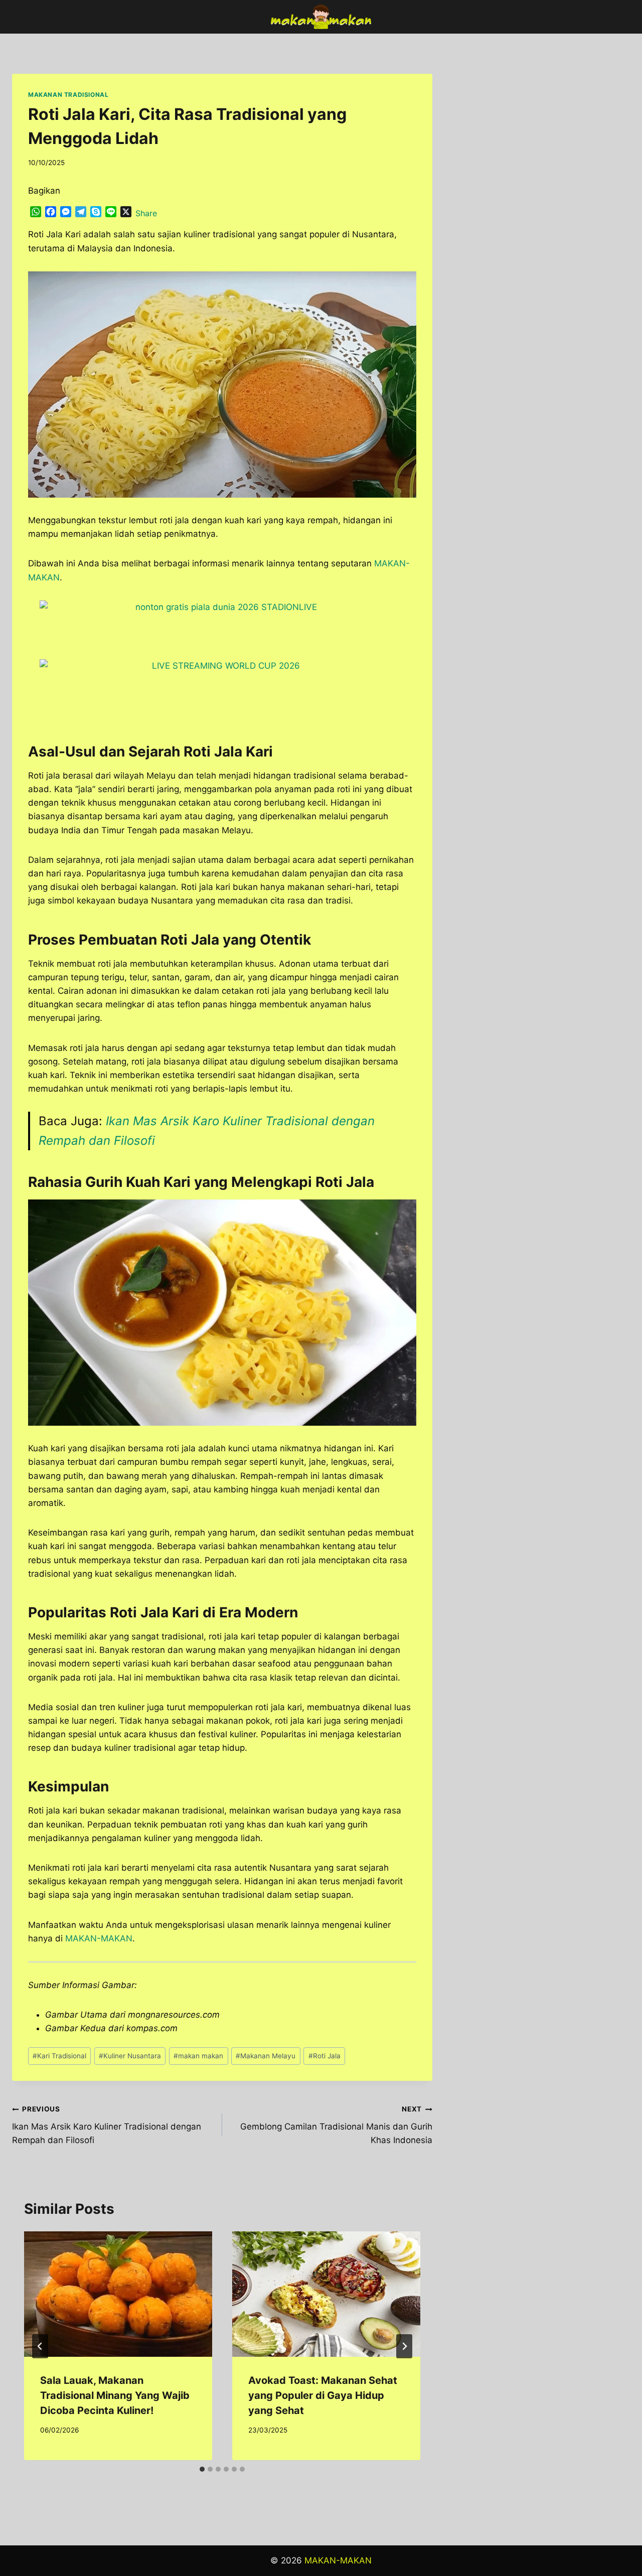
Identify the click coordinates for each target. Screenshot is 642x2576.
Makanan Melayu (266, 2056)
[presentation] (118, 2294)
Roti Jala (325, 2056)
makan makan (198, 2056)
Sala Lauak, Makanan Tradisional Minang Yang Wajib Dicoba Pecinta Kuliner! (115, 2395)
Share (146, 213)
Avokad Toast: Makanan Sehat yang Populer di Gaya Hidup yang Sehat (323, 2395)
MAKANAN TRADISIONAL (68, 95)
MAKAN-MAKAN (338, 2560)
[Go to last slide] (40, 2346)
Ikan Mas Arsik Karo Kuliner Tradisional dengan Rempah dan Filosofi (107, 2125)
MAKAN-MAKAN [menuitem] (99, 1938)
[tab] (202, 2469)
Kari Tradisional (59, 2056)
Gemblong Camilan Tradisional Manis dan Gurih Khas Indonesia (336, 2125)
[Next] (404, 2346)
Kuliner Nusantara (130, 2056)
